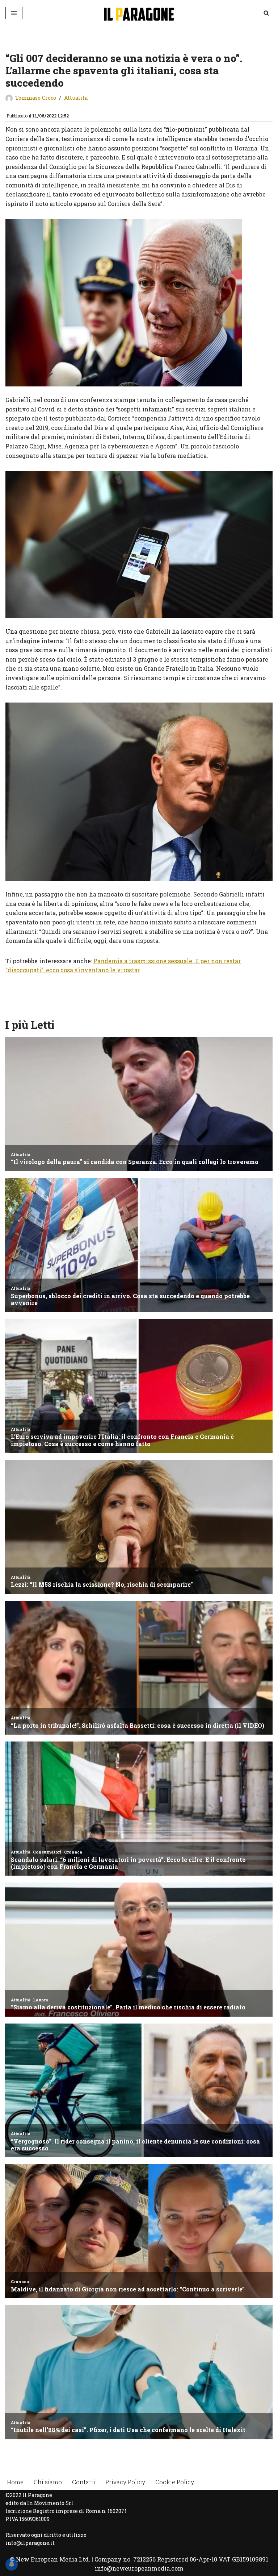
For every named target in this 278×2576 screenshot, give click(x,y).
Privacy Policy (125, 2482)
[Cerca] (266, 13)
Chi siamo (48, 2482)
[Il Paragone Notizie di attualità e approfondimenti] (139, 13)
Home (15, 2482)
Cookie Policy (175, 2482)
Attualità (76, 98)
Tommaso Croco (36, 98)
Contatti (84, 2482)
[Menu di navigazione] (14, 13)
